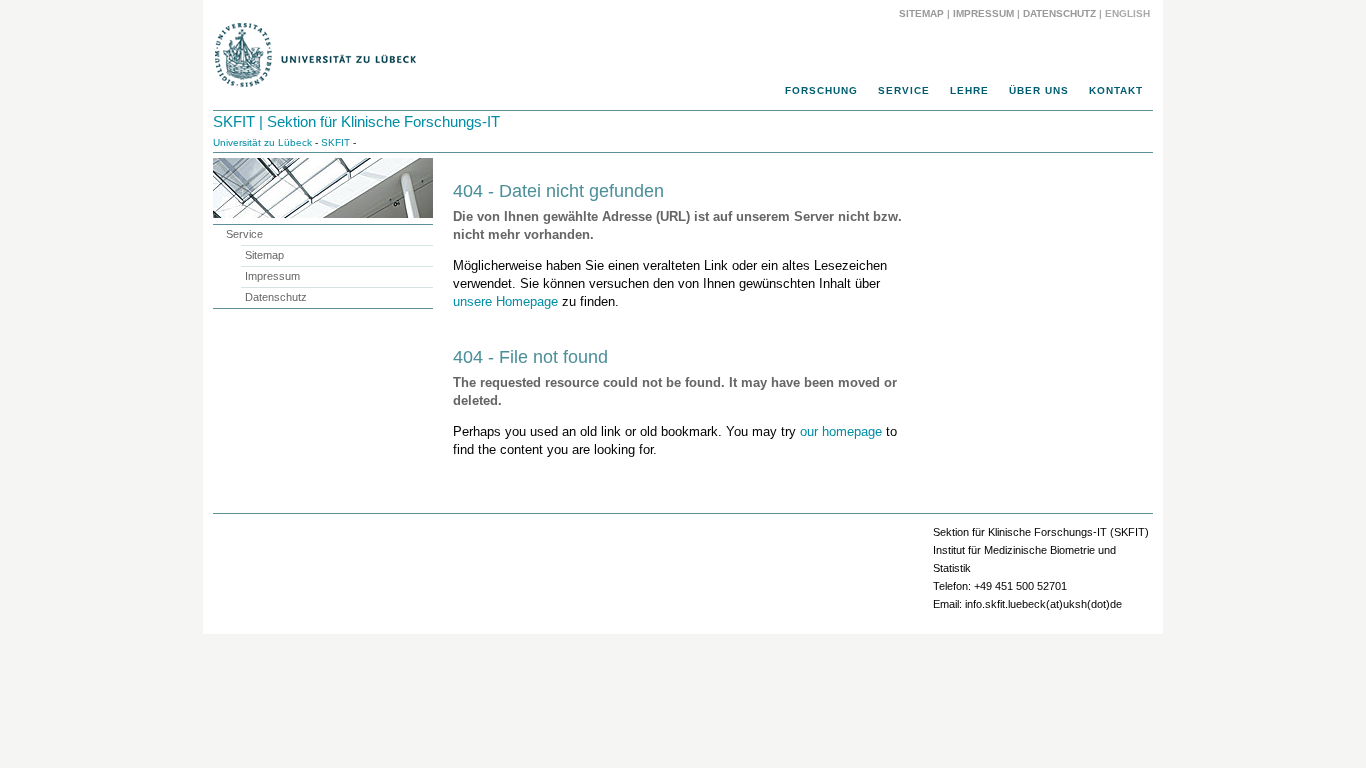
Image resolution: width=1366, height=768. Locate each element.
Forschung (821, 90)
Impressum (983, 13)
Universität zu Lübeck (262, 142)
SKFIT (335, 142)
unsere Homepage (505, 301)
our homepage (841, 431)
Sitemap (921, 13)
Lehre (969, 90)
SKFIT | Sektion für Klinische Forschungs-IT (356, 121)
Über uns (1039, 90)
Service (904, 90)
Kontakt (1116, 90)
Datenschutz (1059, 13)
